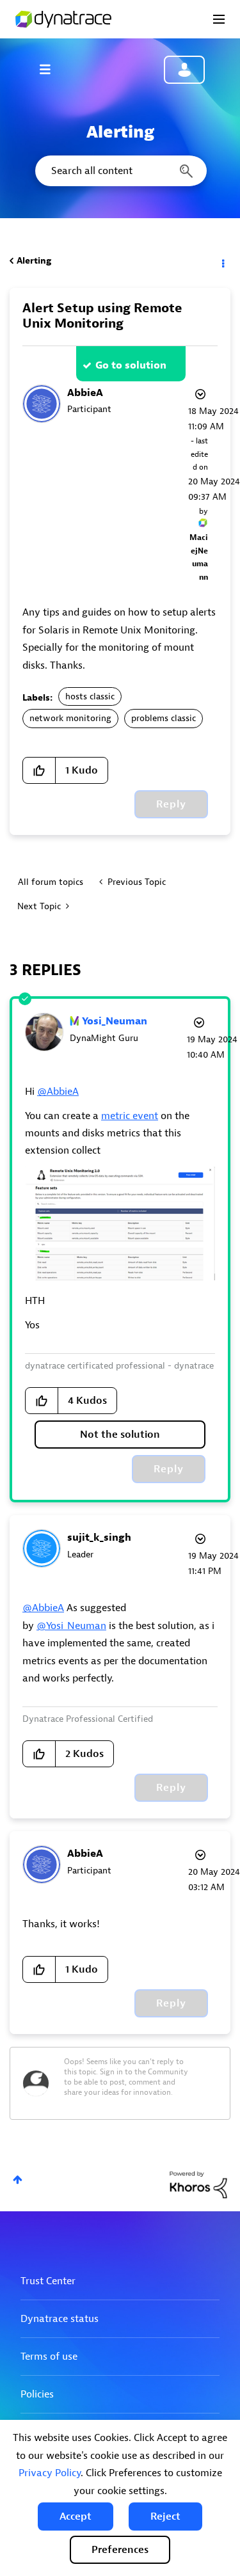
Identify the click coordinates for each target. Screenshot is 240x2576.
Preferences (120, 2550)
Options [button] (222, 261)
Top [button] (18, 2180)
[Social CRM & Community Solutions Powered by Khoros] (198, 2184)
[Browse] (51, 69)
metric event (130, 1116)
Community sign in (184, 70)
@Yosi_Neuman (71, 1626)
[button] (76, 2516)
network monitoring (70, 718)
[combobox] (120, 171)
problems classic (164, 718)
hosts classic (90, 696)
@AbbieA (58, 1092)
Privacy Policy (50, 2473)
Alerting (34, 261)
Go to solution (131, 365)
